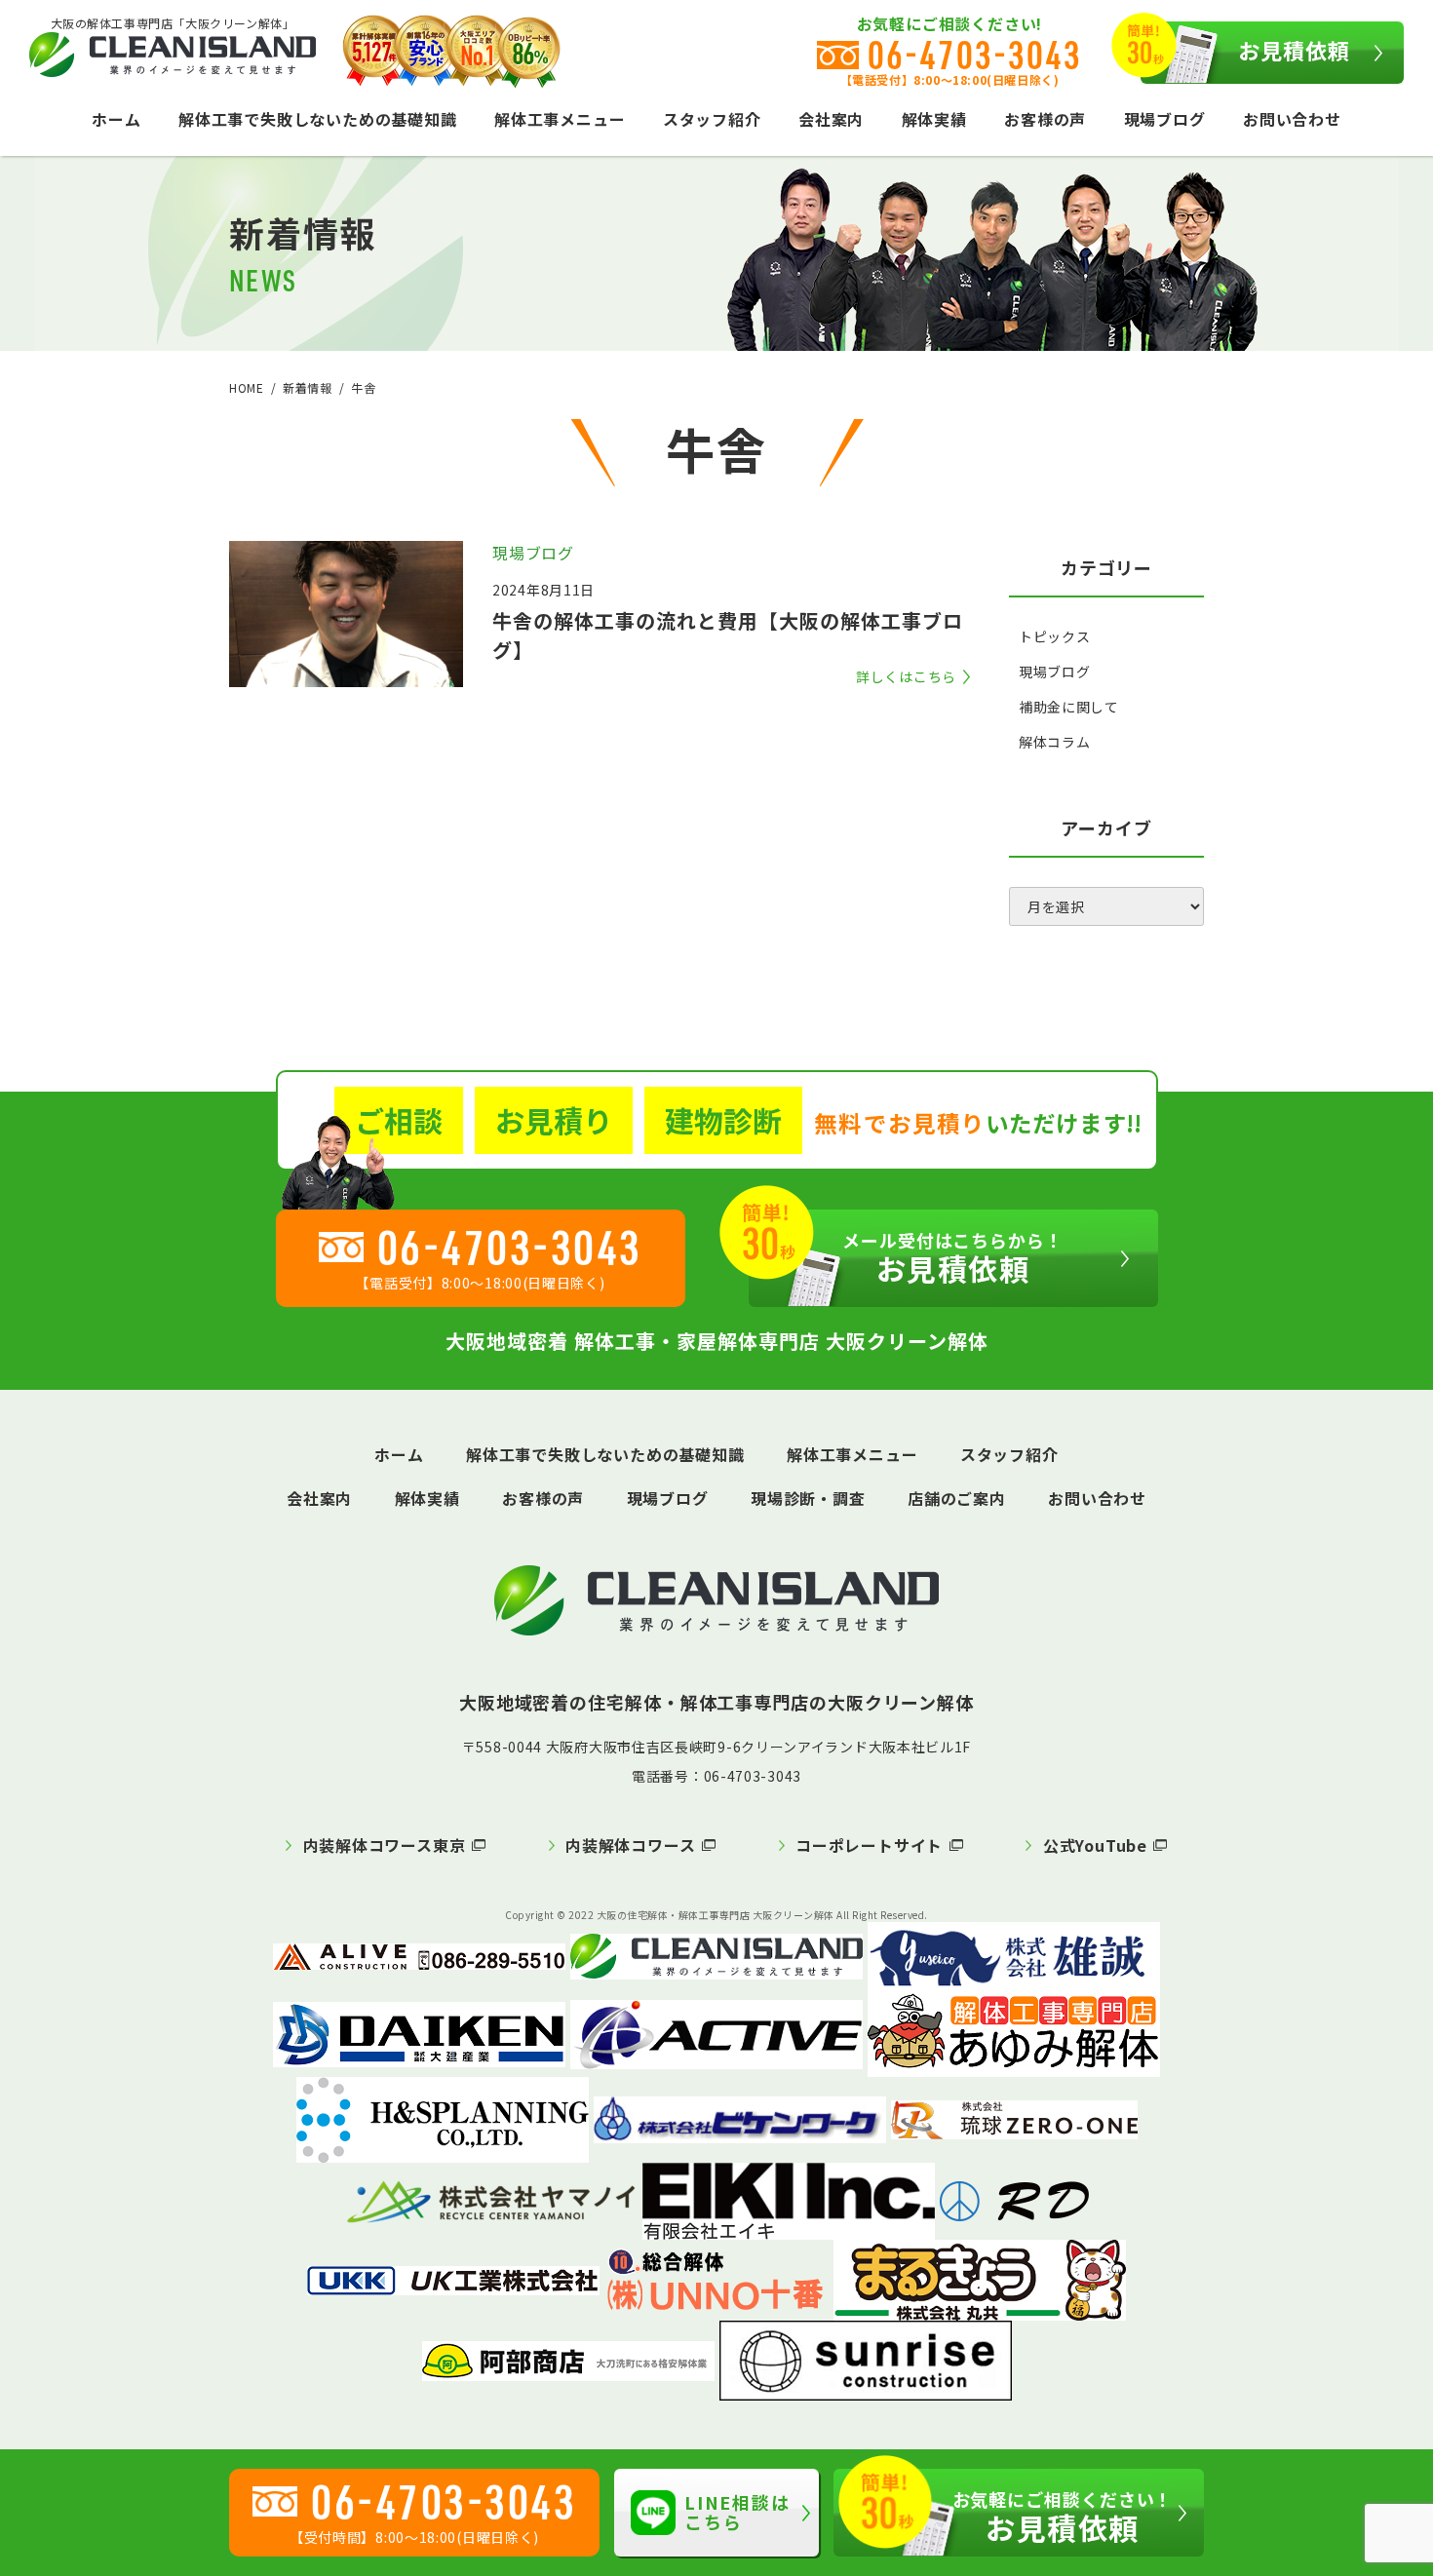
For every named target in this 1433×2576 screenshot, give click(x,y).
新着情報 (307, 387)
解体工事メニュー (560, 119)
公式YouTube (1095, 1845)
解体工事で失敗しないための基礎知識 (318, 119)
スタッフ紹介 (712, 119)
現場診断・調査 (808, 1498)
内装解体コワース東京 (385, 1845)
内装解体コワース (630, 1845)
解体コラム (1055, 742)
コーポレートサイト (869, 1845)
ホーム (116, 119)
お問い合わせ (1292, 119)
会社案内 (831, 119)
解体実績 (934, 119)
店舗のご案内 (957, 1498)
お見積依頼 (1295, 50)
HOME (246, 387)
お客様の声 (1045, 119)
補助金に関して (1069, 707)
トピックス (1055, 636)
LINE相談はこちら (737, 2512)
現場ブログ (1165, 119)
